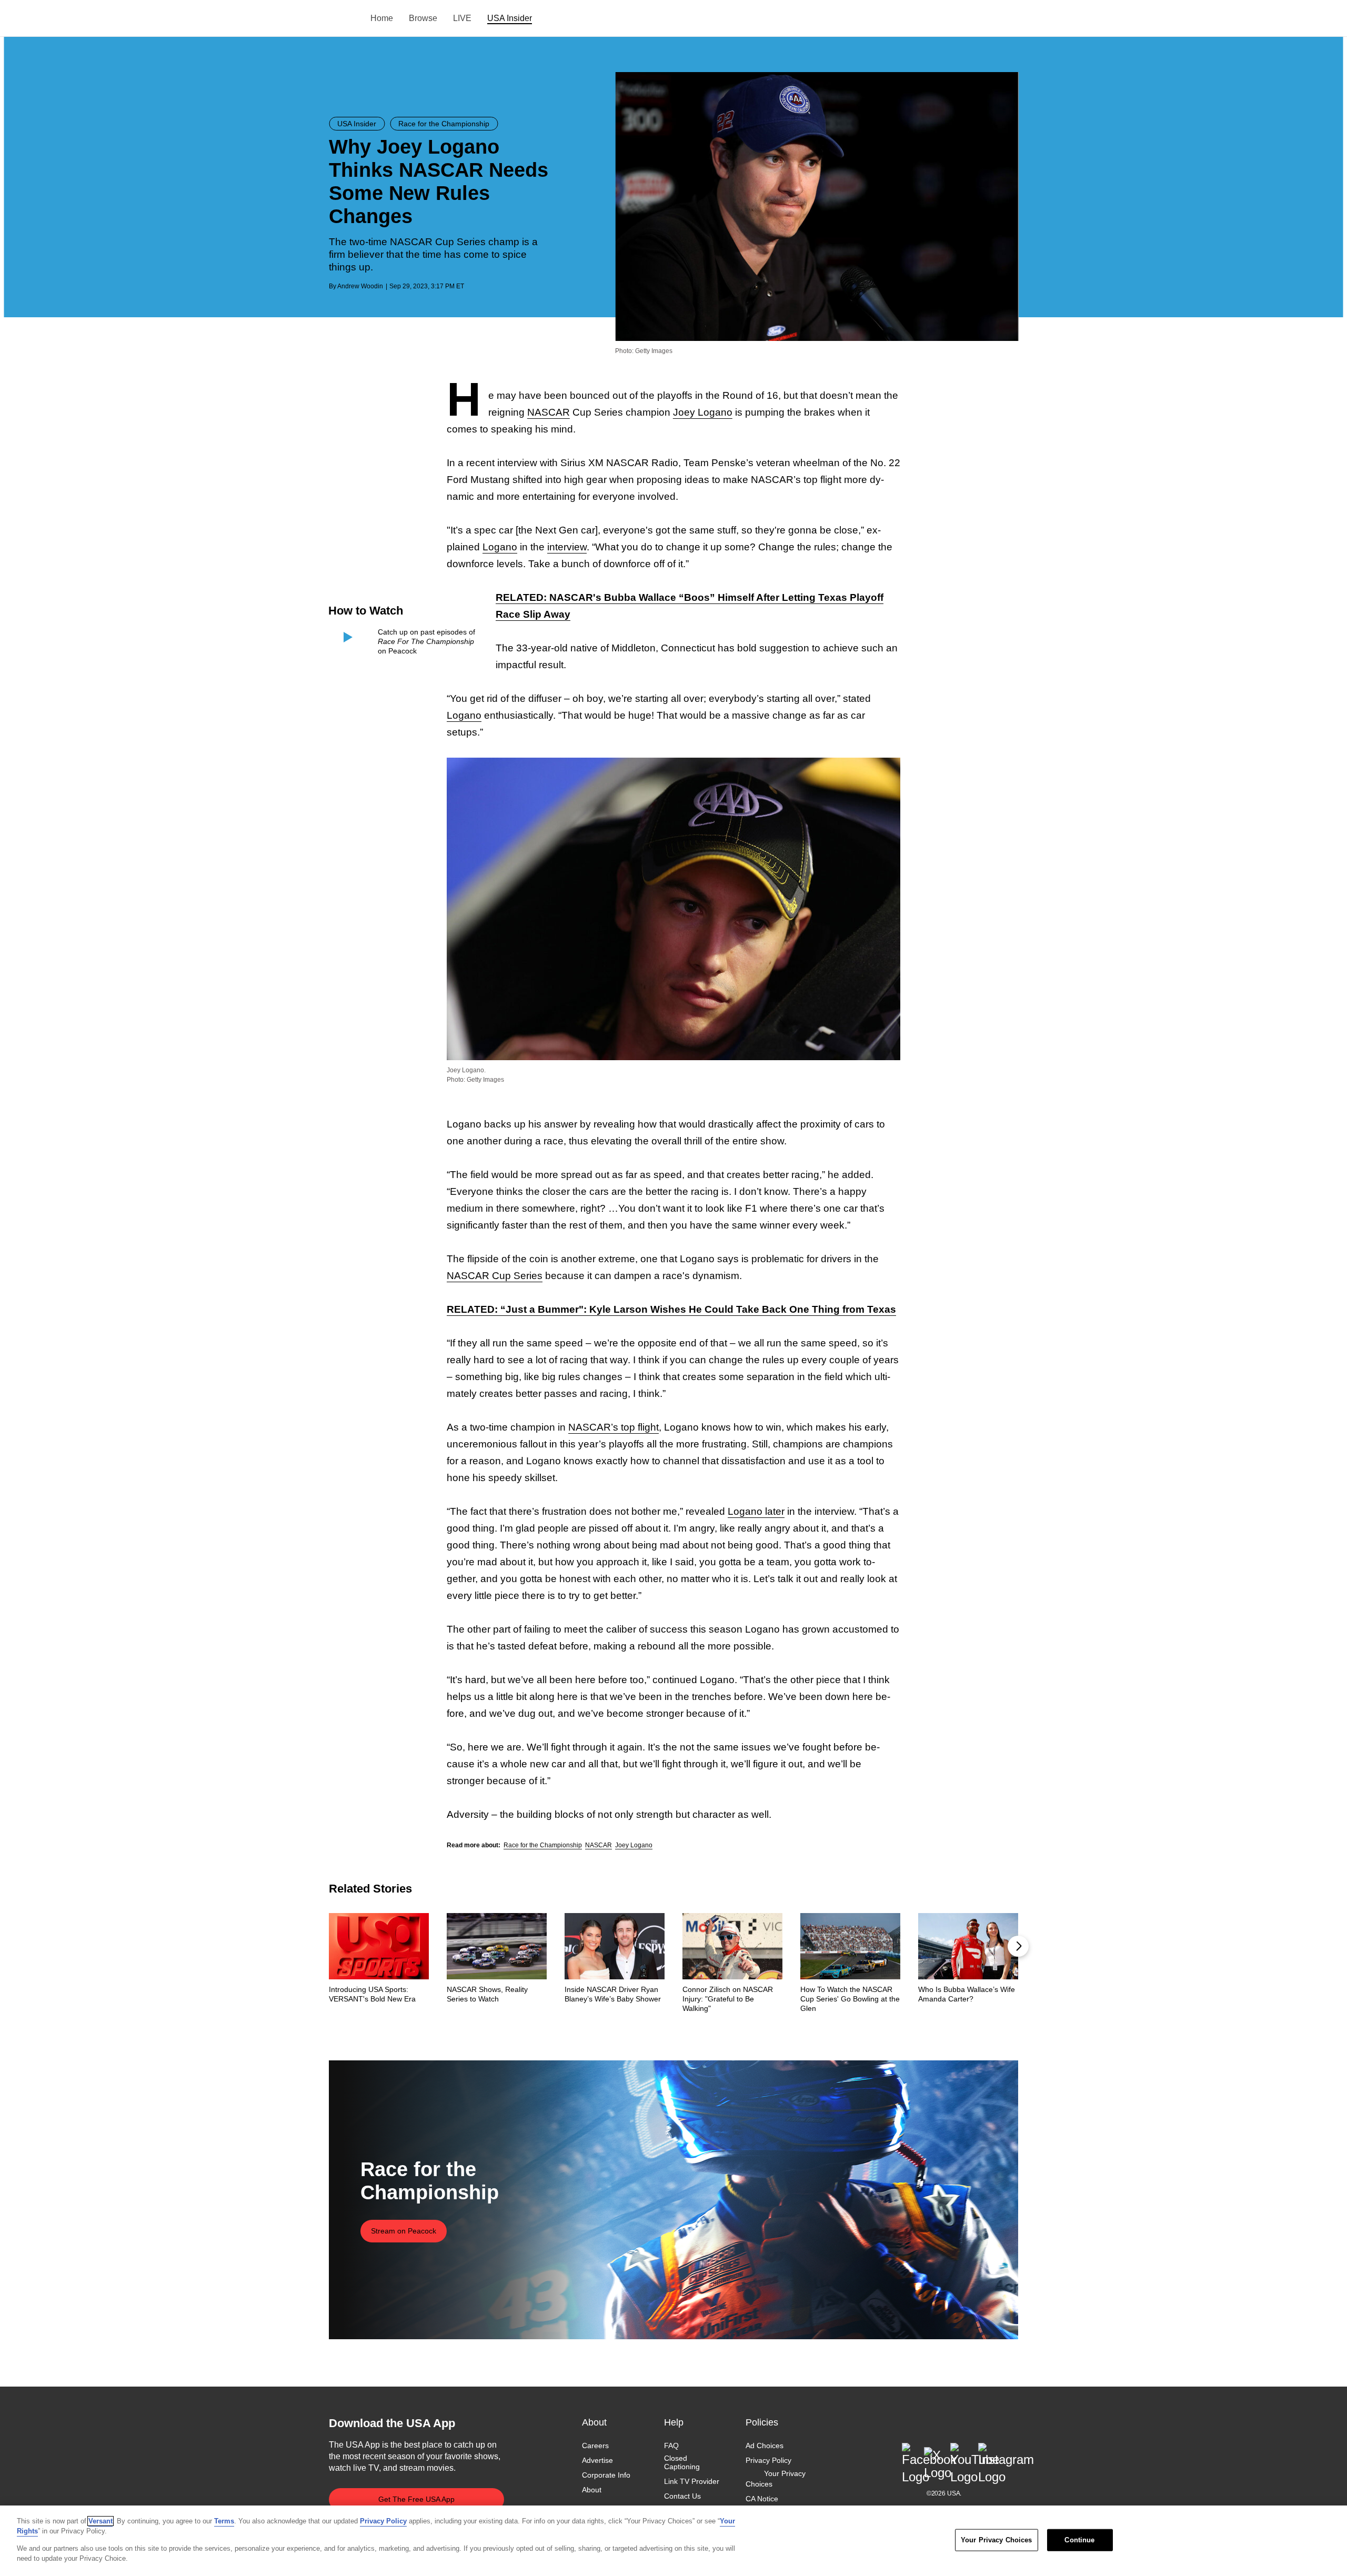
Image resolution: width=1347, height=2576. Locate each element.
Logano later (756, 1511)
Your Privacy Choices (776, 2479)
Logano (500, 547)
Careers (595, 2446)
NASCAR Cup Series (495, 1276)
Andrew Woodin (360, 286)
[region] (673, 2541)
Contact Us (682, 2497)
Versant (100, 2521)
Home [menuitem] (382, 18)
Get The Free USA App (416, 2499)
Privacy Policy (768, 2460)
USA (343, 19)
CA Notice (762, 2499)
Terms (224, 2521)
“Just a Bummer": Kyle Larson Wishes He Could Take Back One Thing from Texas (671, 1309)
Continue (1079, 2540)
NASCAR (549, 412)
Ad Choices (765, 2446)
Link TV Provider (692, 2482)
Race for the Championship (543, 1845)
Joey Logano (703, 412)
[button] (1018, 1946)
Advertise (597, 2460)
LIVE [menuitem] (462, 18)
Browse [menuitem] (423, 18)
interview (567, 547)
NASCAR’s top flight (614, 1427)
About (592, 2490)
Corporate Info (606, 2476)
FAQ (671, 2446)
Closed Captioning (682, 2462)
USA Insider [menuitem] (510, 18)
